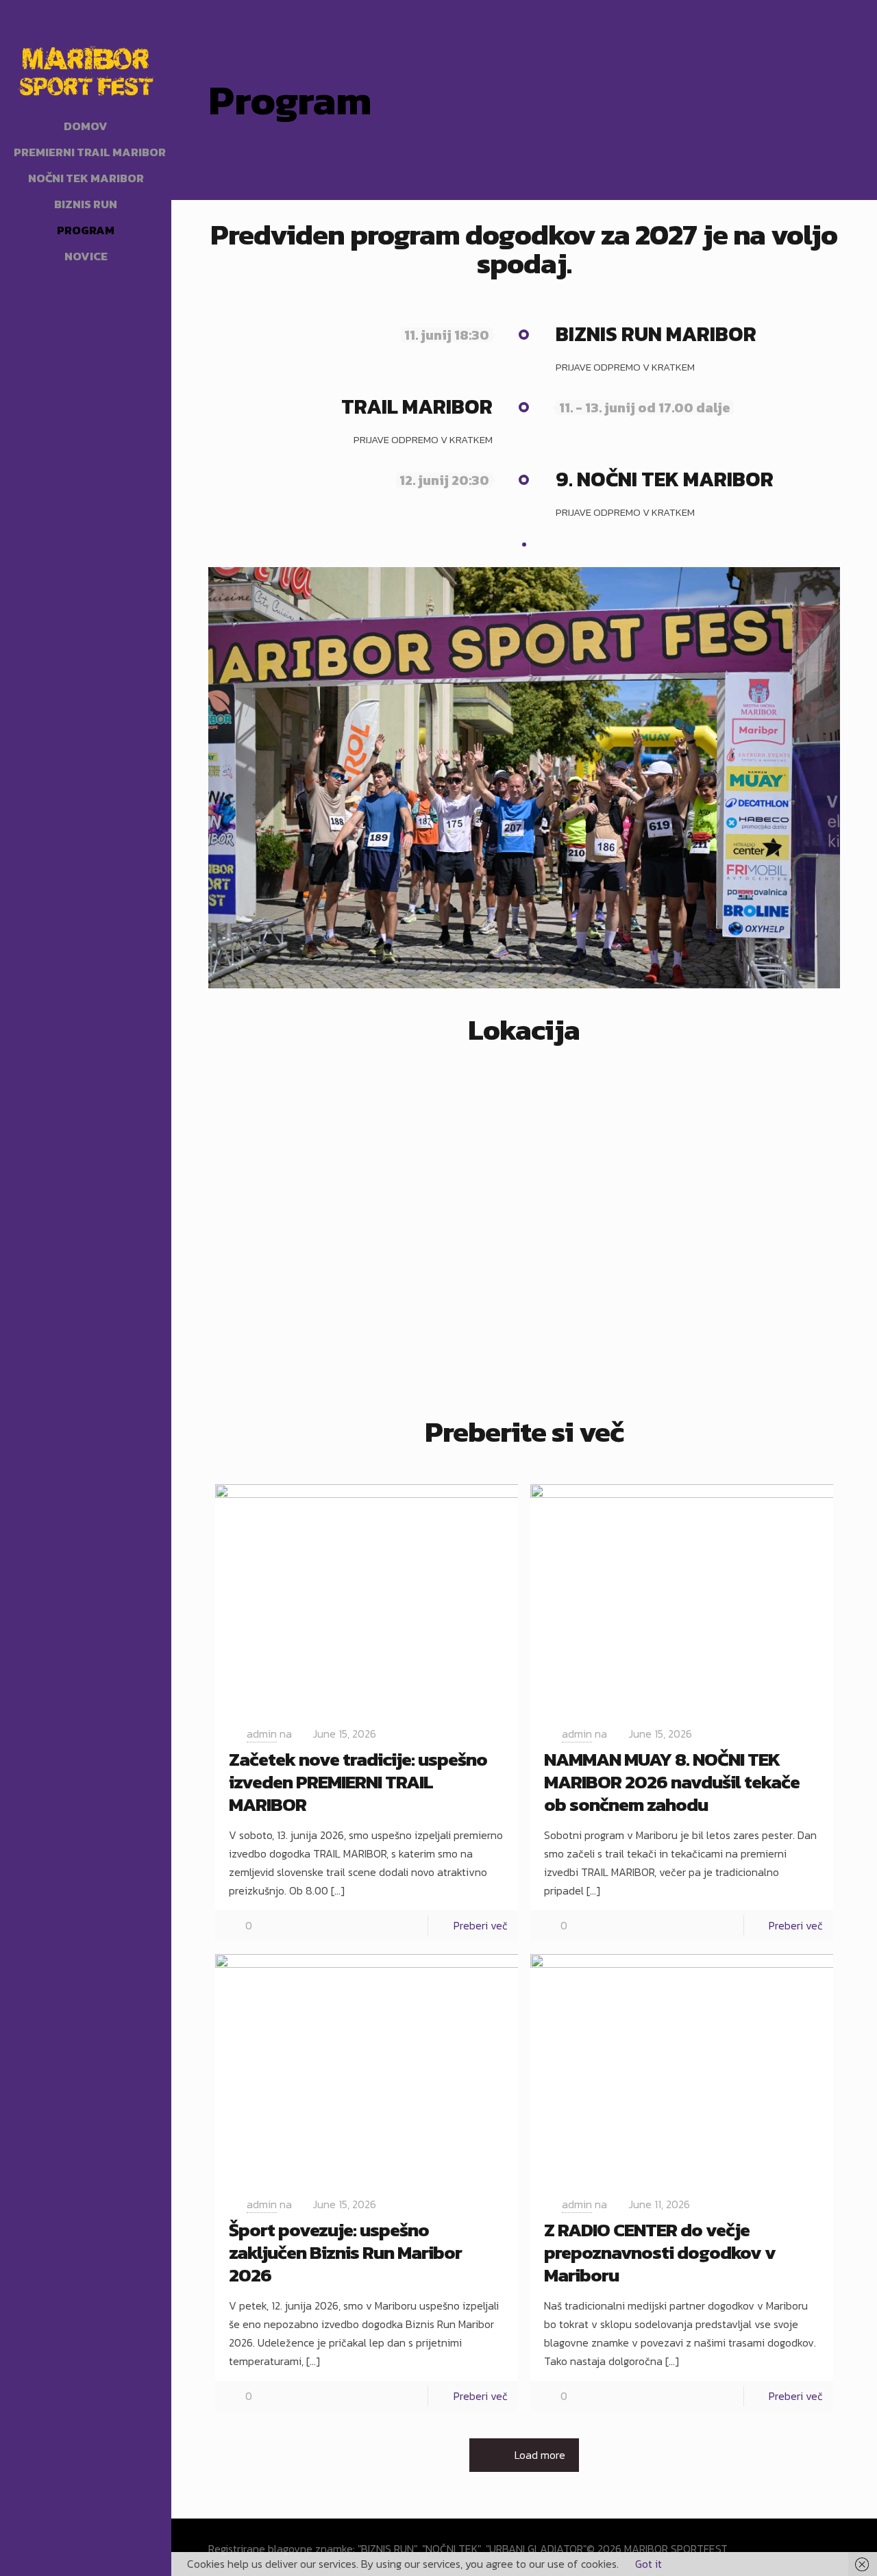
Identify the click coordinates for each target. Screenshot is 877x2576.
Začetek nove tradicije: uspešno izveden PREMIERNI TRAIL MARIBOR (358, 1781)
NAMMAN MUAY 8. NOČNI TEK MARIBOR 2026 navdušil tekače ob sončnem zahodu (672, 1781)
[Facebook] (76, 2557)
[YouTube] (95, 2557)
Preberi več (481, 1925)
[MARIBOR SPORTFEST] (86, 68)
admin (262, 1734)
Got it (649, 2564)
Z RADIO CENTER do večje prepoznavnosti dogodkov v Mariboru (660, 2252)
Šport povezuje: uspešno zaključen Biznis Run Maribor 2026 (345, 2252)
